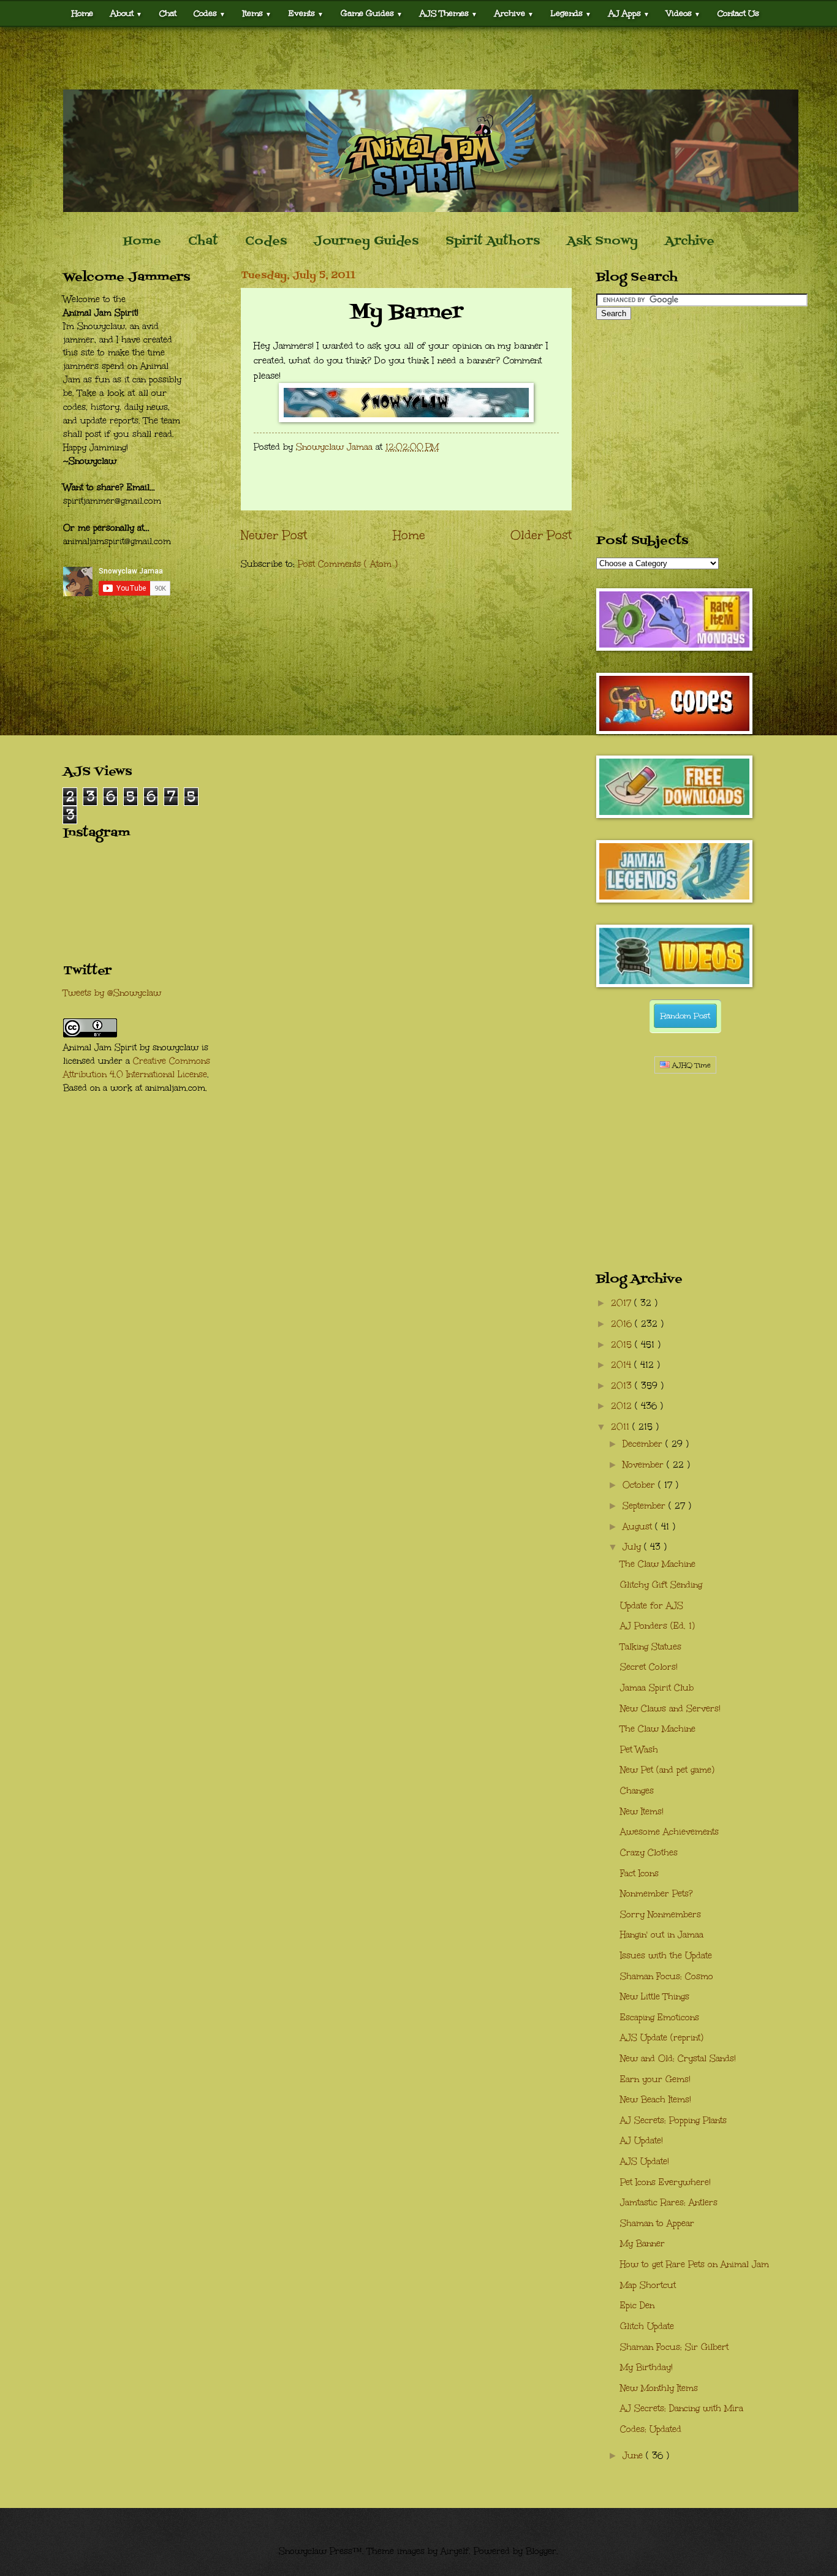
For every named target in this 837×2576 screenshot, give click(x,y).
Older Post (541, 535)
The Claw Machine (658, 1564)
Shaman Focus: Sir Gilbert (674, 2347)
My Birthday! (646, 2367)
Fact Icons (639, 1873)
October (640, 1485)
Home (82, 13)
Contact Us (738, 13)
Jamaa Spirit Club (657, 1688)
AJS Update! (645, 2161)
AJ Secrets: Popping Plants (673, 2120)
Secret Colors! (649, 1667)
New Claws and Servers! (670, 1709)
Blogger (541, 2551)
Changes (637, 1791)
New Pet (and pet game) (667, 1770)
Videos (684, 13)
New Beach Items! (656, 2100)
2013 (623, 1386)
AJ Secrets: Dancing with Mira (682, 2408)
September (646, 1506)
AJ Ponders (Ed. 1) (657, 1626)
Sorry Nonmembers (661, 1915)
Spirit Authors (493, 241)
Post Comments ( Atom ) (348, 564)
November (645, 1465)
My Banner (642, 2244)
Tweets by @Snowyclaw (112, 993)
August (639, 1527)
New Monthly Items (659, 2388)
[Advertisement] (418, 58)
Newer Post (274, 535)
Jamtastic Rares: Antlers (669, 2203)
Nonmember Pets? (657, 1894)
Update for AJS (652, 1606)
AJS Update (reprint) (662, 2038)
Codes (210, 13)
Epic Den (637, 2305)
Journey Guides (366, 241)
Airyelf (455, 2551)
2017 (623, 1303)
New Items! (642, 1812)
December (644, 1444)
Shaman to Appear (657, 2223)
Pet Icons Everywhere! (665, 2182)
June (634, 2456)
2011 (622, 1427)
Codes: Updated (651, 2429)
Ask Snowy (602, 241)
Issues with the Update (666, 1956)
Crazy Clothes (649, 1853)
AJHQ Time (690, 1065)
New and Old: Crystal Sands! (678, 2059)
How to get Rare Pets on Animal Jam (695, 2264)
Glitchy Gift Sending (661, 1585)
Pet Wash (639, 1750)
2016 (623, 1324)
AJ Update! (642, 2141)
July (633, 1547)
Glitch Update (647, 2326)
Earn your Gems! (655, 2079)
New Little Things (655, 1997)
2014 (623, 1365)
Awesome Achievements (669, 1832)
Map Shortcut (648, 2285)
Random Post (685, 1016)
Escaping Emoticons (660, 2017)
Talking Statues (651, 1647)
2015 (623, 1345)
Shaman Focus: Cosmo (667, 1976)
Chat (168, 13)
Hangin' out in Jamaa (662, 1935)
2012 (623, 1406)
